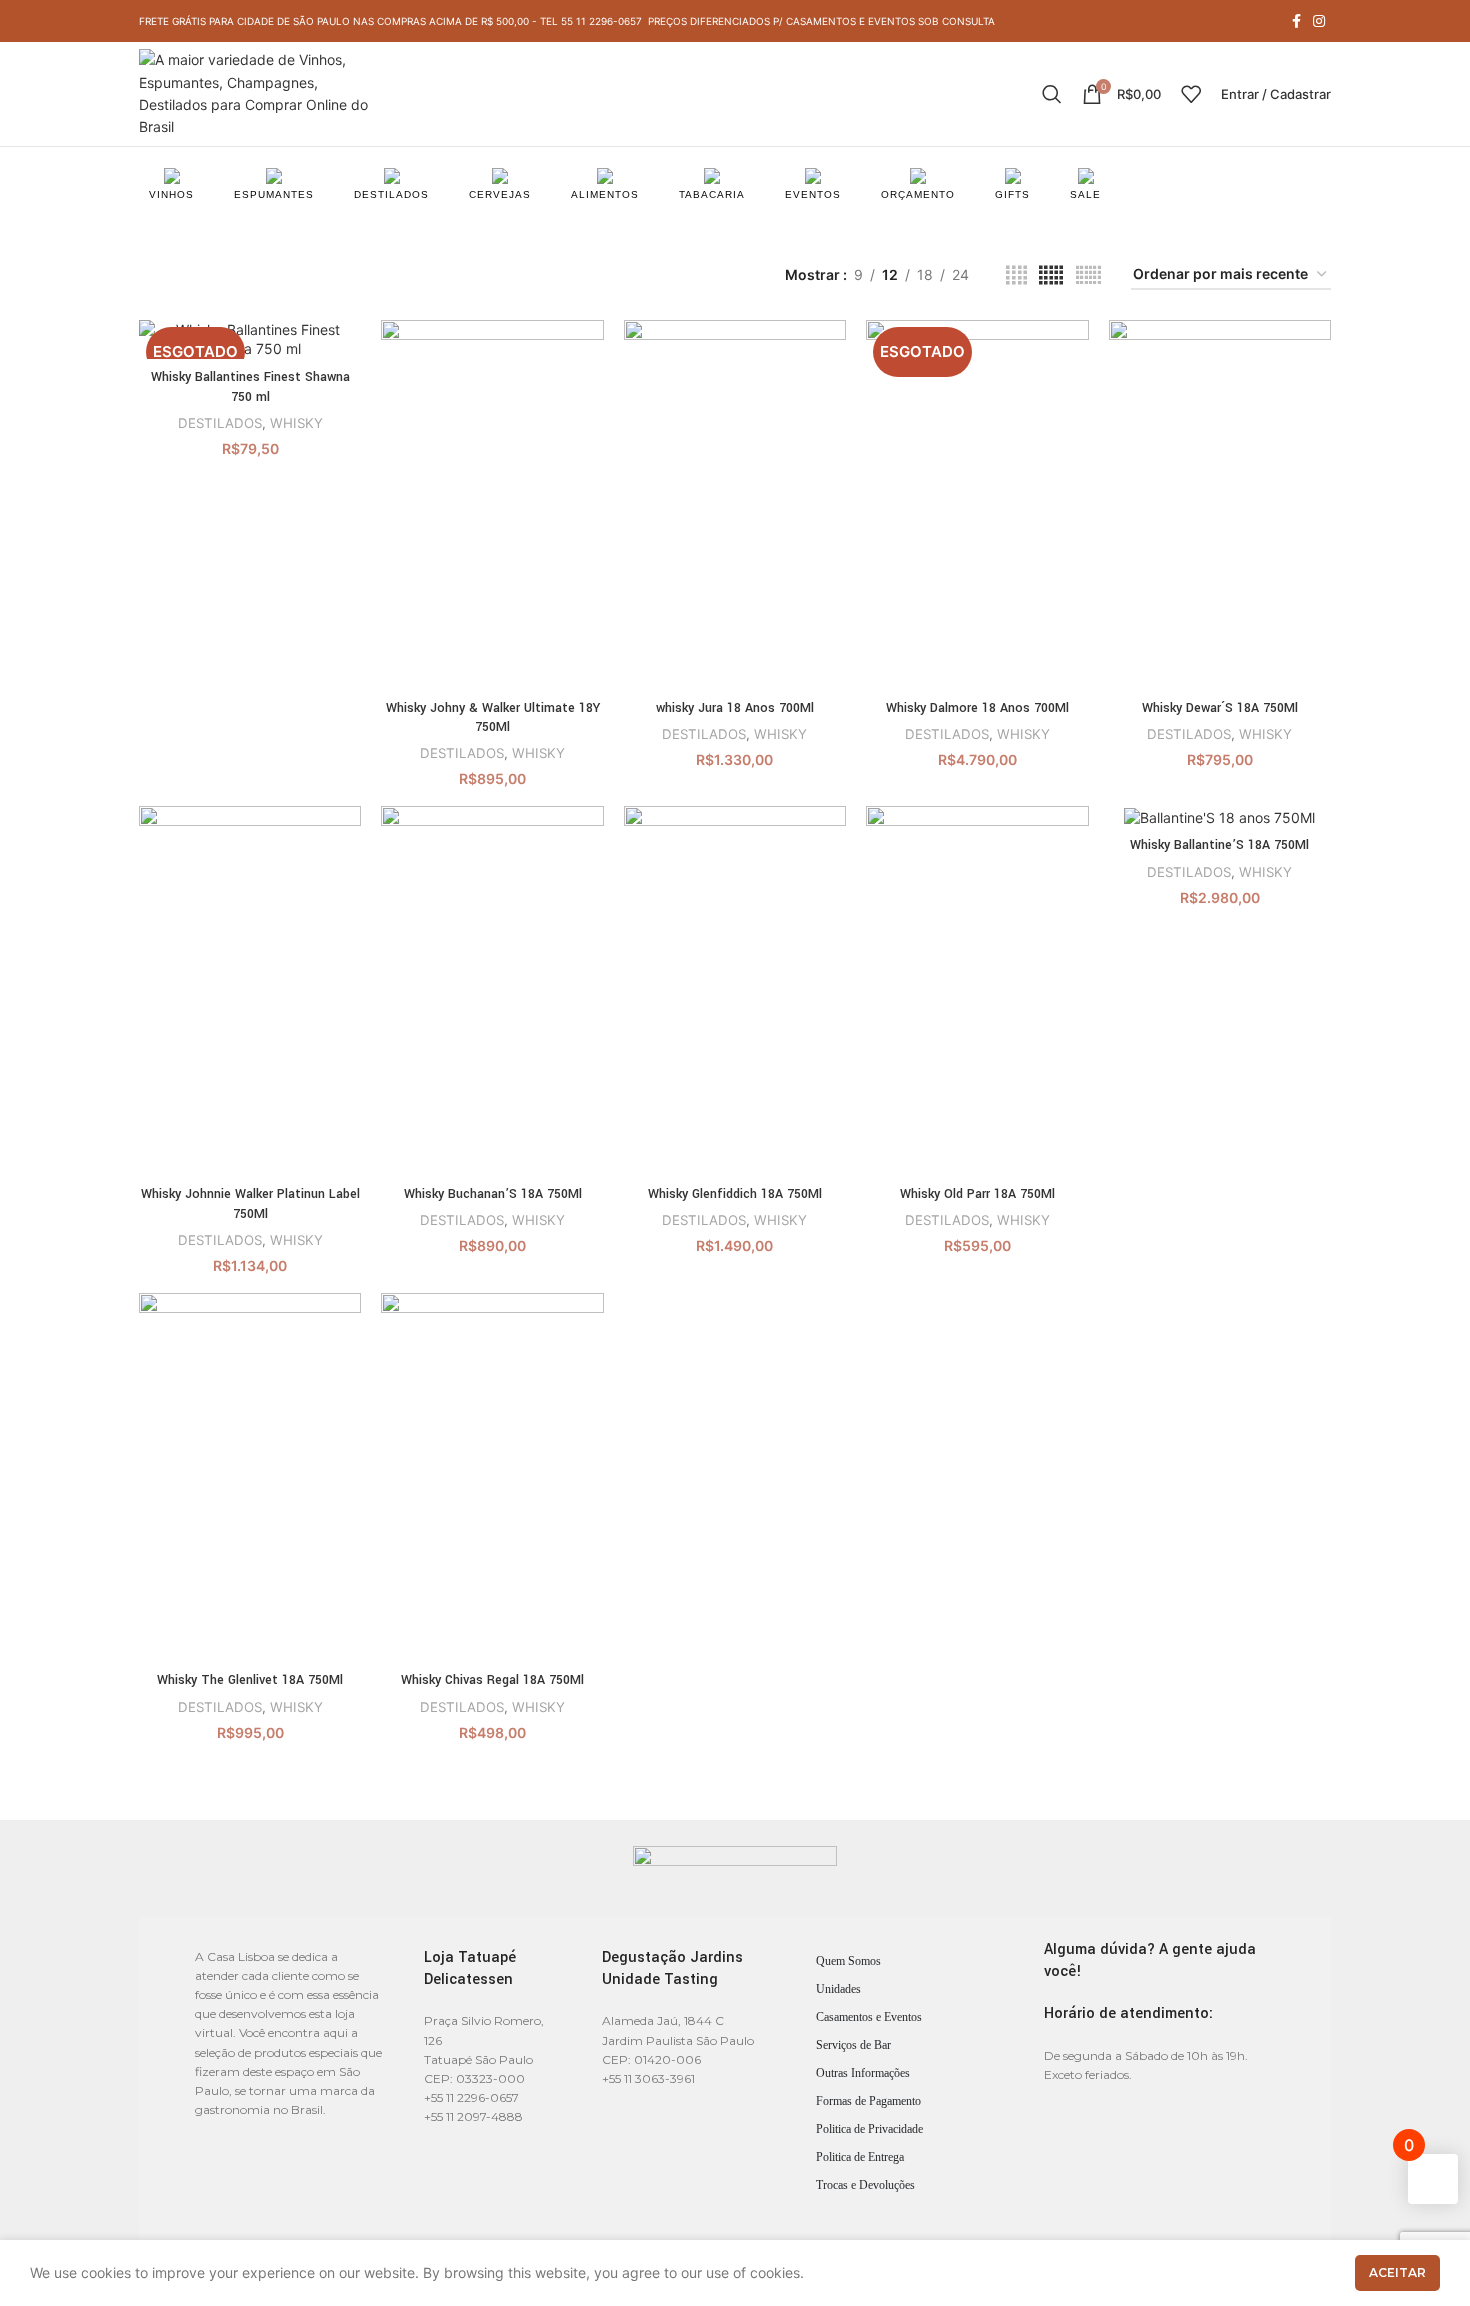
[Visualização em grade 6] (1088, 275)
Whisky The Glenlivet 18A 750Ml (250, 1680)
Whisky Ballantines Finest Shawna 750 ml (250, 387)
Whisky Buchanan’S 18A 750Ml (493, 1194)
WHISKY (296, 423)
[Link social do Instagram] (1319, 21)
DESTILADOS (220, 423)
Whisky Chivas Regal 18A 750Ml (492, 1680)
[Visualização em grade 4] (1016, 275)
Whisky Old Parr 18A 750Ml (977, 1194)
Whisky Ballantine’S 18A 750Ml (1219, 845)
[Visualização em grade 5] (1051, 275)
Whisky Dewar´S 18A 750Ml (1220, 708)
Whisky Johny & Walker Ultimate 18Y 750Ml (493, 718)
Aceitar (1397, 2272)
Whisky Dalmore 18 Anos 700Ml (977, 708)
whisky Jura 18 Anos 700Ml (735, 708)
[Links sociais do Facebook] (1296, 21)
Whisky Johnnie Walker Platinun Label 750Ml (250, 1204)
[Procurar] (1052, 94)
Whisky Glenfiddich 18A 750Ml (735, 1194)
